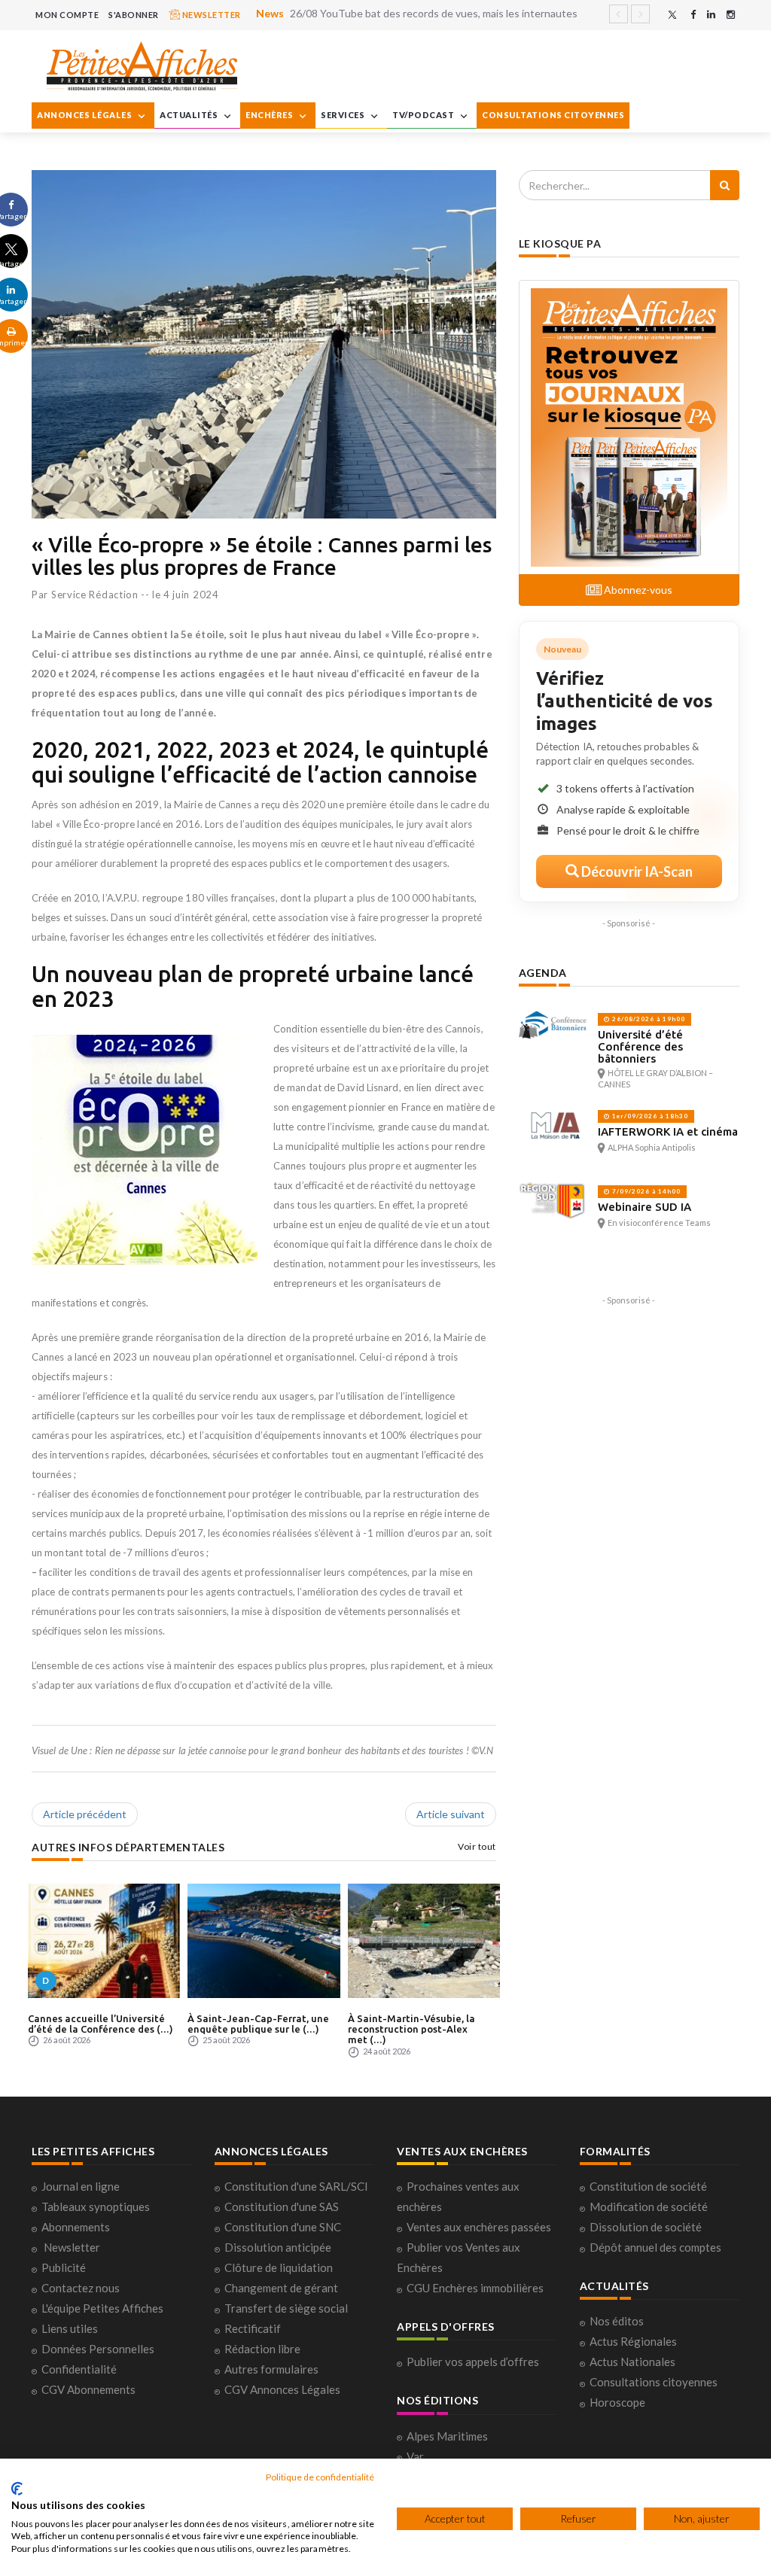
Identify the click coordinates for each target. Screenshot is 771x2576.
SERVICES (344, 115)
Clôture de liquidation (279, 2267)
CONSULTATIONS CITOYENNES (553, 115)
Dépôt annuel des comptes (655, 2247)
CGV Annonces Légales (282, 2389)
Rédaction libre (262, 2349)
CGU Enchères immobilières (475, 2288)
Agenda (543, 973)
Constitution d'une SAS (282, 2206)
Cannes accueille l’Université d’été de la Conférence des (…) (101, 2024)
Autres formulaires (271, 2369)
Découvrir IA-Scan (636, 871)
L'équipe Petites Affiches (102, 2308)
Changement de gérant (281, 2288)
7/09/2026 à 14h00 (645, 1191)
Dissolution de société (646, 2227)
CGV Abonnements (88, 2389)
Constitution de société (648, 2186)
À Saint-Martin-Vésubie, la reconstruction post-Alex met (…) (411, 2029)
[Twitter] (672, 15)
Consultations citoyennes (654, 2382)
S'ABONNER (134, 15)
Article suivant (451, 1814)
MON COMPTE (67, 15)
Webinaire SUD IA (645, 1207)
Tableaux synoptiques (96, 2206)
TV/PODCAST (424, 115)
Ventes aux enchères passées (479, 2227)
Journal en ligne (81, 2186)
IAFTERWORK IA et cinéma (668, 1131)
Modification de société (649, 2206)
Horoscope (617, 2402)
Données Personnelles (98, 2349)
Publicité (64, 2267)
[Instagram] (731, 15)
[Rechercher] (725, 185)
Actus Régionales (633, 2341)
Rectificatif (253, 2328)
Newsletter (72, 2247)
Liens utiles (70, 2328)
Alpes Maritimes (447, 2436)
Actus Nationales (632, 2362)
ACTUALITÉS (190, 115)
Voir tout (477, 1846)
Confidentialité (79, 2369)
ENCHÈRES (270, 115)
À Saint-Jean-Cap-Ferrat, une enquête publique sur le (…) (258, 2024)
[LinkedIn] (711, 15)
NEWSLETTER (210, 15)
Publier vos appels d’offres (473, 2362)
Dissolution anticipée (278, 2247)
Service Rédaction (95, 595)
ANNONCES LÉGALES (85, 115)
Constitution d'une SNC (283, 2227)
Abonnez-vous (637, 590)
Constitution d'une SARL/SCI (296, 2186)
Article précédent (85, 1814)
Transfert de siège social (286, 2308)
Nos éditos (617, 2321)
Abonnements (76, 2227)
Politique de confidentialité (320, 2477)
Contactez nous (81, 2288)
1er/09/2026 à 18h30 (649, 1116)
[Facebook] (693, 15)
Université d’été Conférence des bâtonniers (640, 1046)
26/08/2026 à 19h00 (648, 1019)
